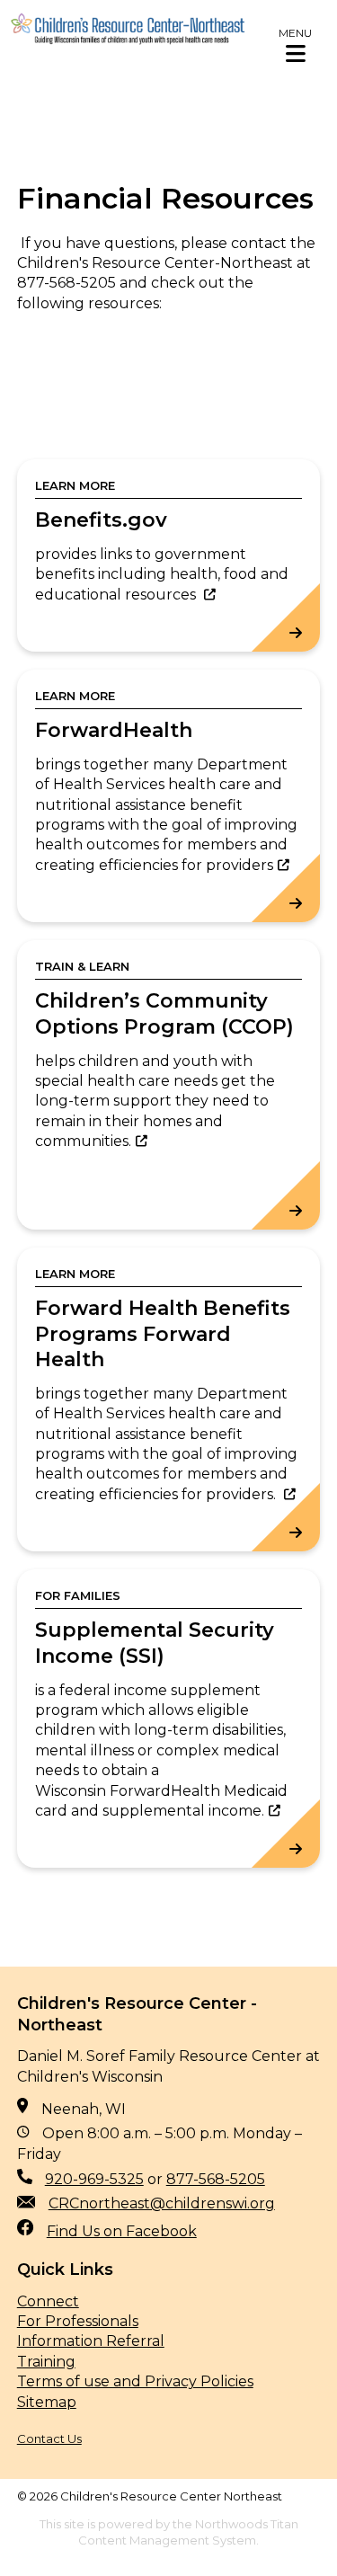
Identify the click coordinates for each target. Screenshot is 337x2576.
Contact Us (49, 2438)
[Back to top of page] (299, 2534)
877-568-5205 (216, 2179)
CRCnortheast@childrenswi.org (162, 2203)
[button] (295, 45)
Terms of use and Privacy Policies (135, 2381)
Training (46, 2362)
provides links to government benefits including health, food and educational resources (162, 574)
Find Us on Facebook (122, 2231)
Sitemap (47, 2402)
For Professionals (78, 2321)
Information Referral (91, 2341)
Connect (48, 2301)
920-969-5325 (94, 2179)
